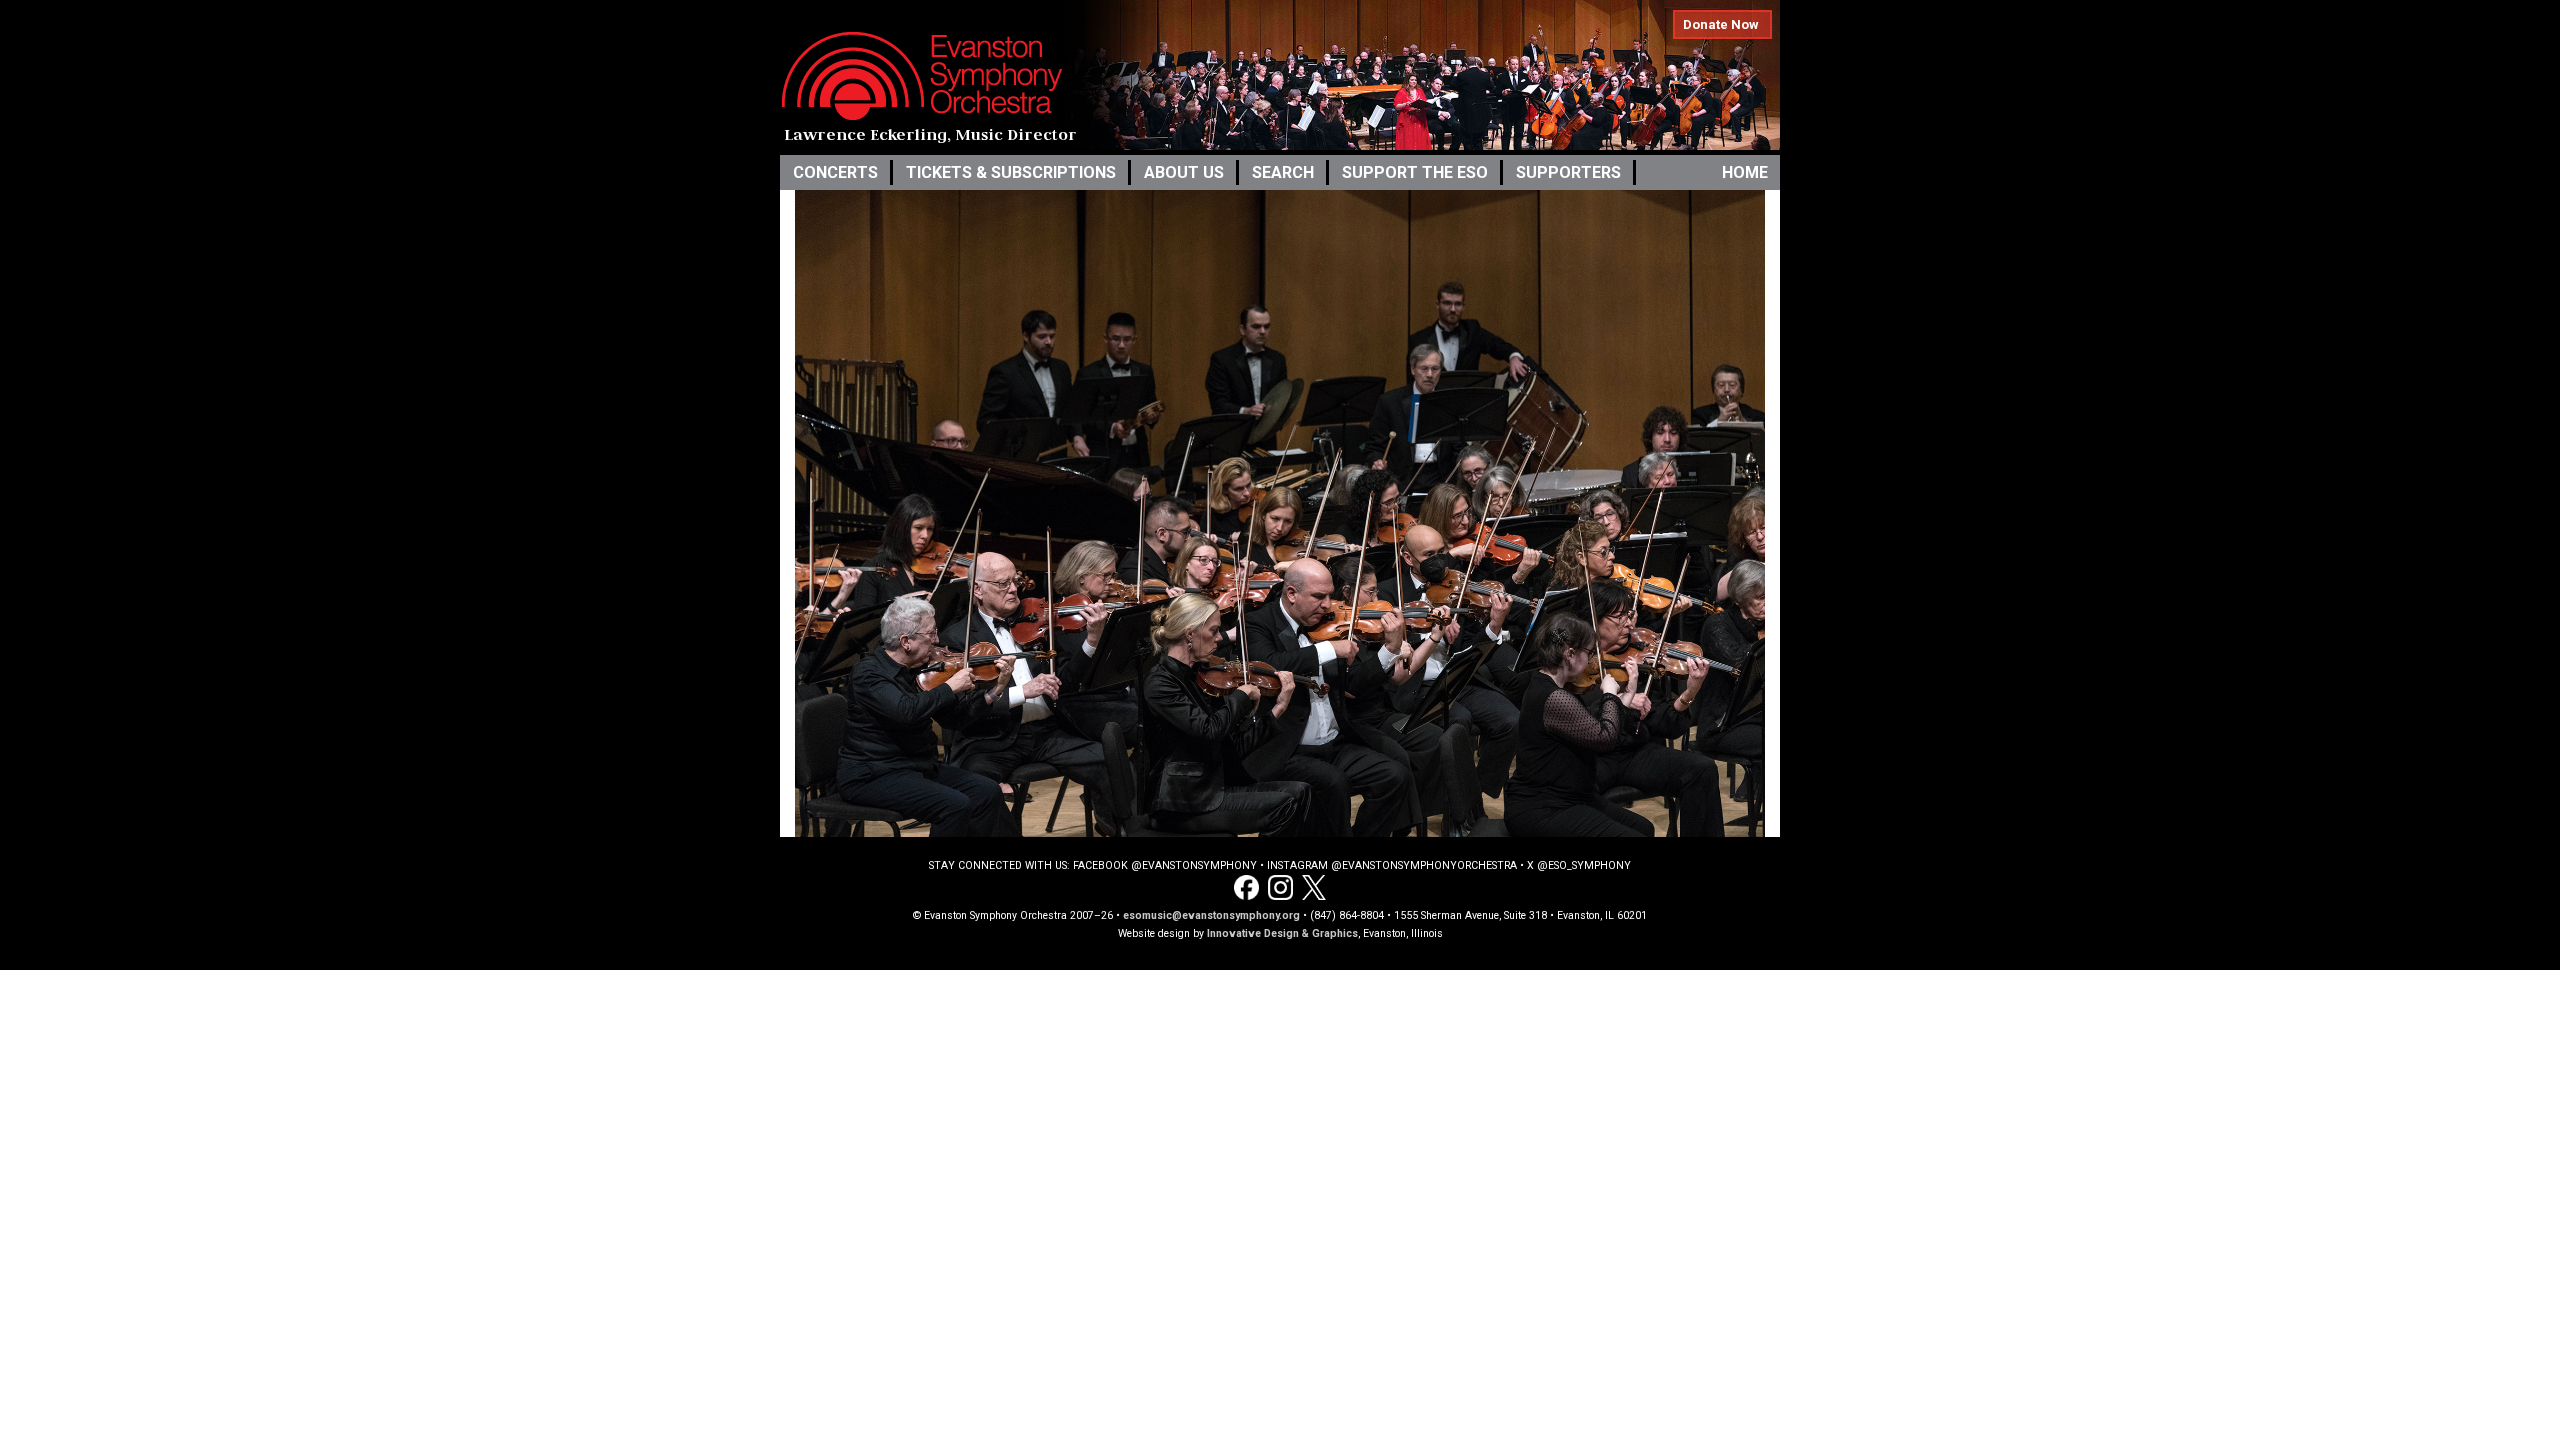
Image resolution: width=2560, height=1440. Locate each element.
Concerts (835, 172)
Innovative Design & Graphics (1282, 933)
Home (1745, 172)
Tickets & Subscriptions (1011, 172)
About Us (1184, 172)
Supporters (1568, 172)
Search (1283, 172)
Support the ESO (1415, 172)
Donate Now (1721, 24)
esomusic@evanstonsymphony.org (1211, 915)
